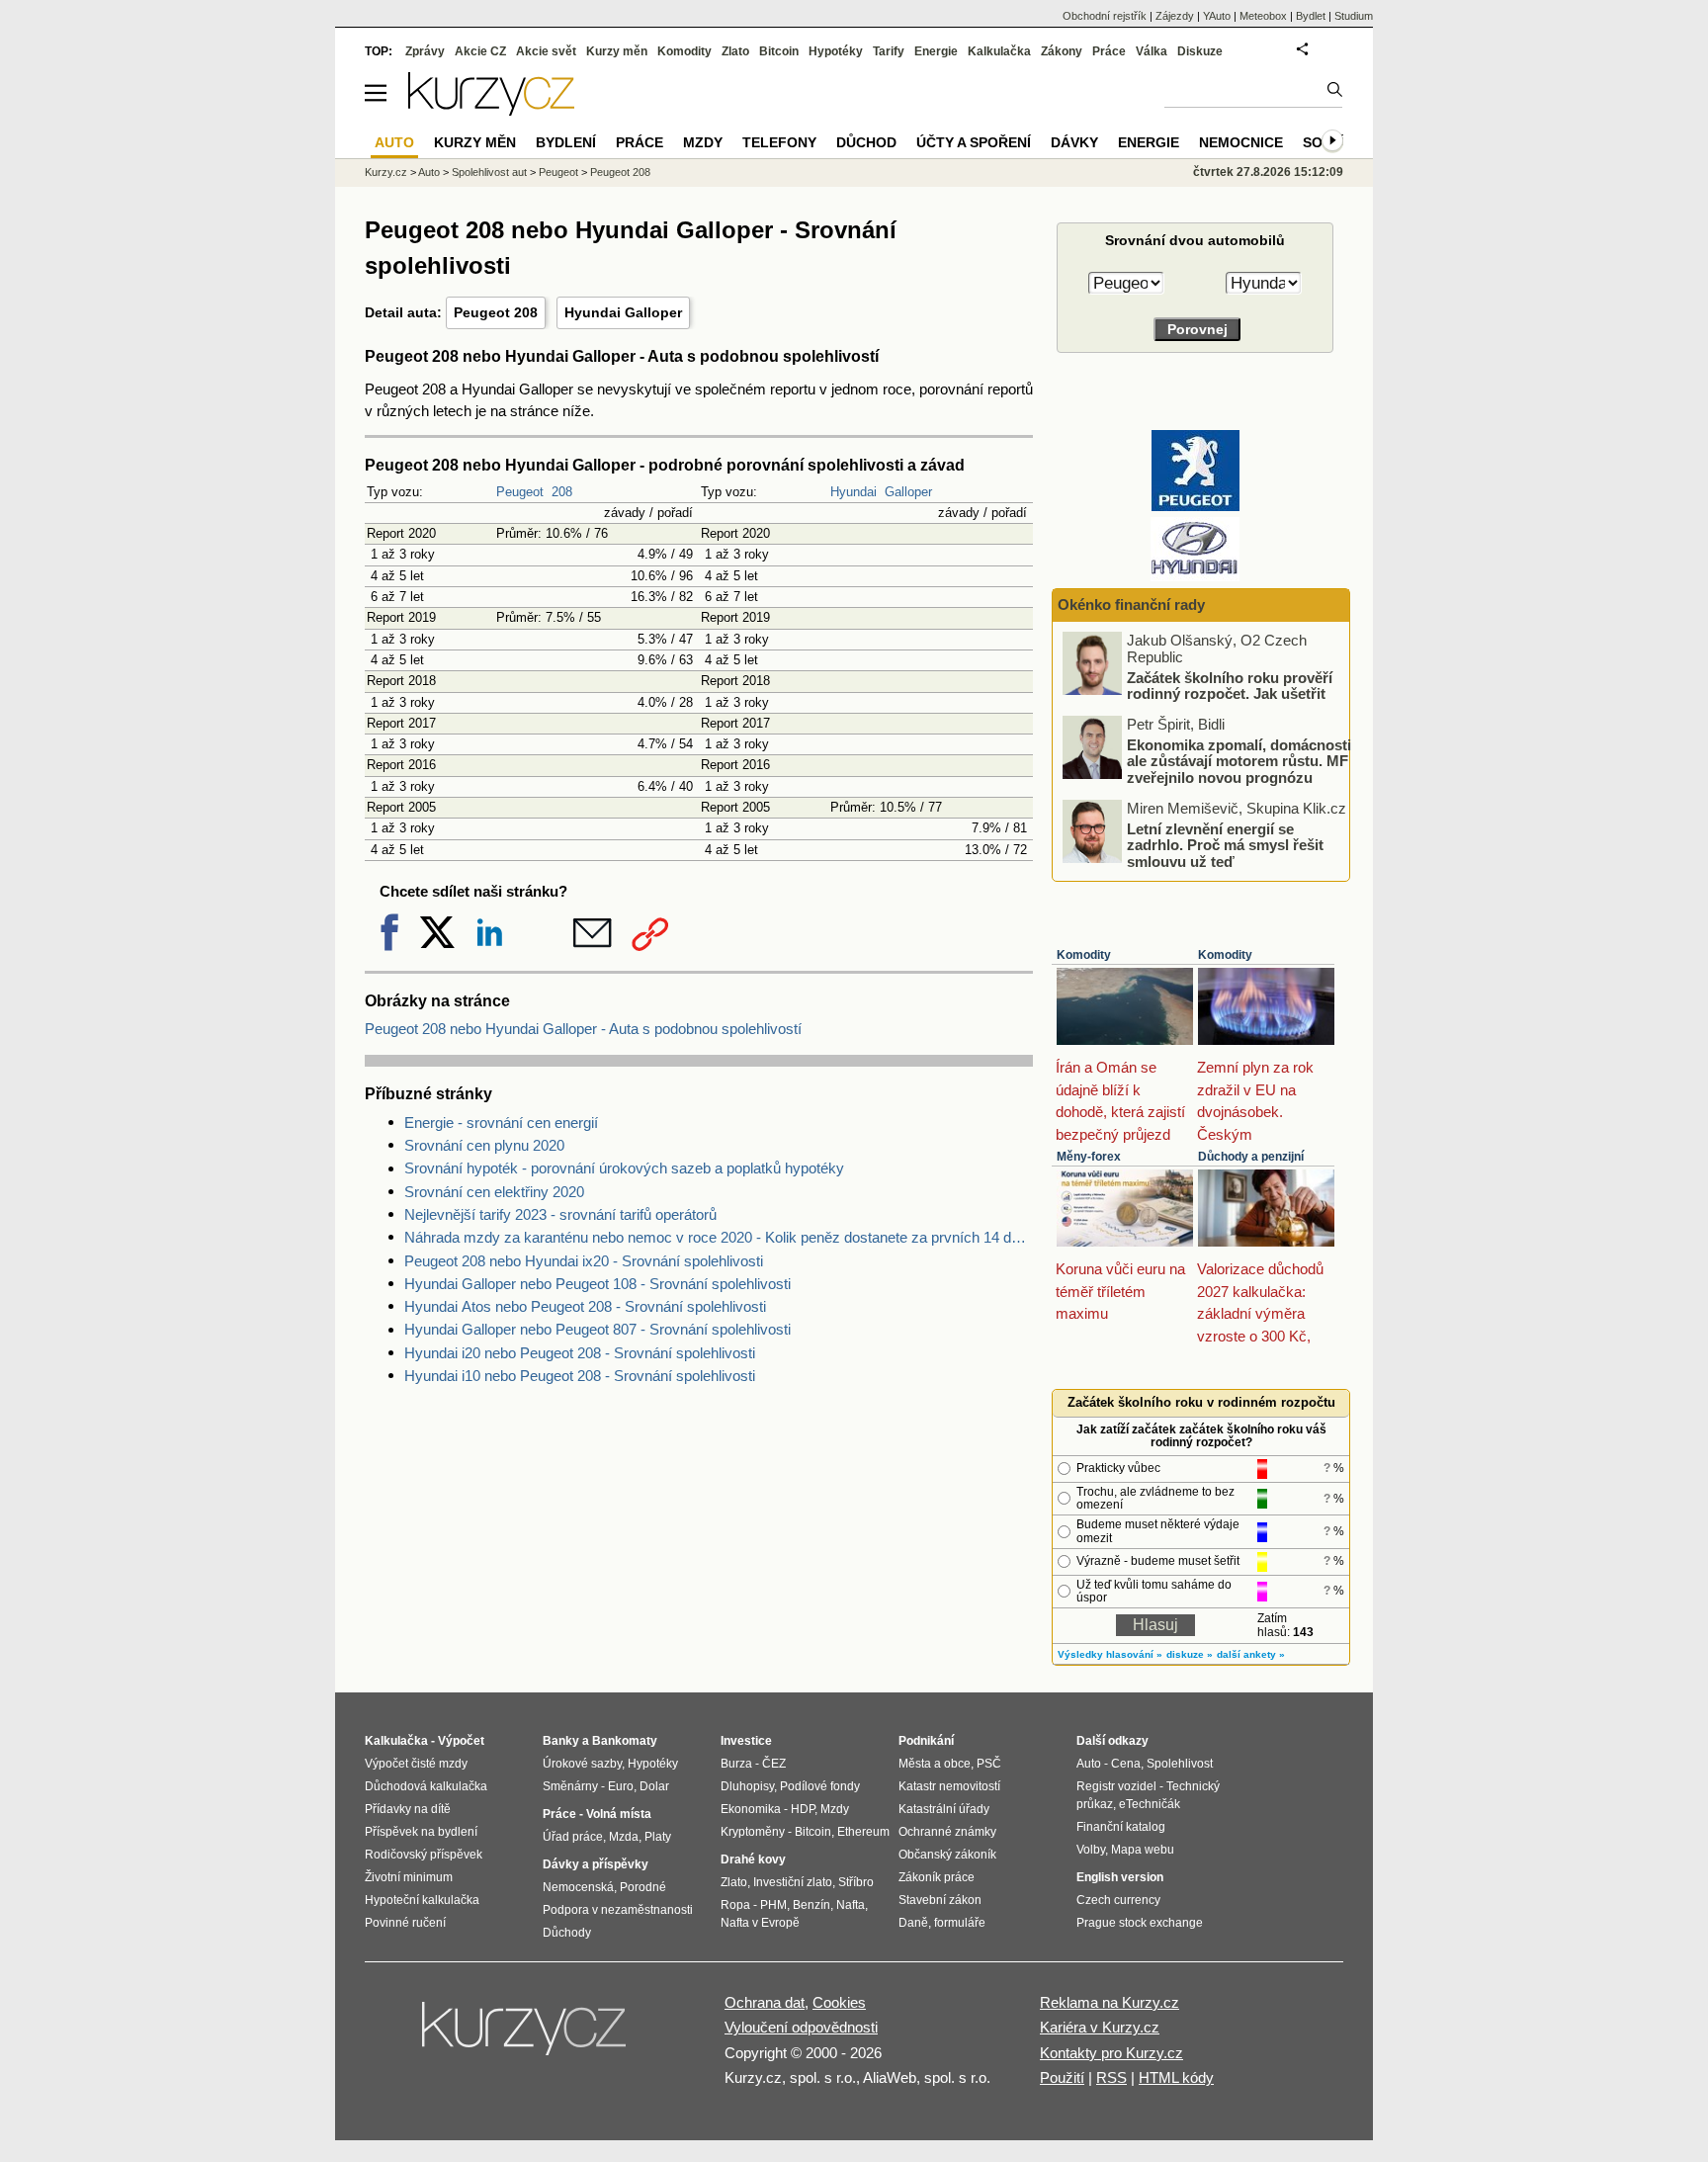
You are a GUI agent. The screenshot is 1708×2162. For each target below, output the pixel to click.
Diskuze (1200, 51)
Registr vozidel (1116, 1786)
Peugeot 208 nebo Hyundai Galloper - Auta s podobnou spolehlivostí (583, 1029)
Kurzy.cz (386, 172)
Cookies (839, 2002)
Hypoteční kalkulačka (422, 1900)
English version (1120, 1877)
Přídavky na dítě (408, 1809)
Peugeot (520, 492)
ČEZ (774, 1764)
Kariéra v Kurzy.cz (1100, 2027)
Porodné (643, 1887)
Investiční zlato (793, 1882)
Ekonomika (751, 1809)
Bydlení (566, 142)
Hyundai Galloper (623, 312)
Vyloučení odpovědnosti (801, 2027)
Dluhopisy (747, 1786)
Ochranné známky (947, 1832)
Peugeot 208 (496, 312)
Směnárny (570, 1786)
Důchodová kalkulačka (426, 1786)
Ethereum (863, 1832)
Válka (1152, 51)
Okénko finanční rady (1131, 605)
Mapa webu (1143, 1850)
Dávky (1074, 142)
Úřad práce (573, 1837)
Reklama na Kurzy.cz (1110, 2002)
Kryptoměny (753, 1832)
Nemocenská (578, 1887)
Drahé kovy (753, 1859)
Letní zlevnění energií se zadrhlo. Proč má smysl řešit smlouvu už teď (1225, 844)
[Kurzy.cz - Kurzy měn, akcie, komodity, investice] (491, 110)
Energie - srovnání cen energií (501, 1123)
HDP (803, 1809)
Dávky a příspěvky (596, 1864)
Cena (1126, 1764)
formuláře (960, 1923)
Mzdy (703, 142)
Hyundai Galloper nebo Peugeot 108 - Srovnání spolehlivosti (598, 1284)
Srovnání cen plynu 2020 (484, 1145)
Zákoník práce (937, 1877)
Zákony (1062, 51)
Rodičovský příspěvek (424, 1855)
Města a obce (935, 1764)
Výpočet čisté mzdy (416, 1764)
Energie (936, 51)
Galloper (908, 492)
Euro (621, 1786)
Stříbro (856, 1882)
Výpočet (461, 1741)
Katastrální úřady (944, 1809)
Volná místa (619, 1814)
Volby (1091, 1850)
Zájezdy (1175, 16)
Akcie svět (546, 51)
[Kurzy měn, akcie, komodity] (526, 2036)
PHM (773, 1905)
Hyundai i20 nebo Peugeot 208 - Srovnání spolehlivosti (580, 1353)
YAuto (1217, 16)
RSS (1111, 2077)
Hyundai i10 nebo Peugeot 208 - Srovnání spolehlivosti (580, 1376)
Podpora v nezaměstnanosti (618, 1910)
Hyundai (854, 492)
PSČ (989, 1764)
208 (562, 492)
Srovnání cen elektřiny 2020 (494, 1192)
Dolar (654, 1786)
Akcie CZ (480, 51)
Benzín (811, 1905)
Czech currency (1118, 1900)
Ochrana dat (765, 2002)
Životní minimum (409, 1877)
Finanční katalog (1121, 1827)
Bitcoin (779, 51)
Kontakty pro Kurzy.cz (1111, 2053)
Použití (1062, 2077)
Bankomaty (625, 1741)
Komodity (1084, 955)
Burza (736, 1764)
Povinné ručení (405, 1923)
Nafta (851, 1905)
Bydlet (1311, 16)
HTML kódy (1176, 2077)
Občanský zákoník (947, 1855)
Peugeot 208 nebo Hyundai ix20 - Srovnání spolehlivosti (584, 1261)
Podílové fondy (820, 1786)
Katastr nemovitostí (949, 1786)
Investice (746, 1741)
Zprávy (425, 51)
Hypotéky (836, 51)
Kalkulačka (999, 51)
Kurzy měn (617, 51)
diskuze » (1190, 1654)
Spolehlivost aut (489, 172)
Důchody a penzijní (1251, 1157)
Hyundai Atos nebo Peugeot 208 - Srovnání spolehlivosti (585, 1306)
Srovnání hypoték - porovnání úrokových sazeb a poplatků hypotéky (624, 1168)
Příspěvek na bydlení (421, 1832)
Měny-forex (1089, 1157)
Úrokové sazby (582, 1764)
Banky (561, 1741)
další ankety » (1251, 1654)
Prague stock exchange (1140, 1923)
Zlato (735, 51)
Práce (1109, 51)
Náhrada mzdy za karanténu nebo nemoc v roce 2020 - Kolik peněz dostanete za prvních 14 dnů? (719, 1237)
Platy (658, 1837)
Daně (913, 1923)
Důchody (567, 1933)
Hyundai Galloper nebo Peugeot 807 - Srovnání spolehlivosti (598, 1329)
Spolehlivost (1180, 1764)
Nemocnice (1241, 142)
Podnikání (926, 1741)
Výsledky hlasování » (1110, 1654)
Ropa (735, 1905)
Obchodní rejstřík (1105, 16)
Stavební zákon (940, 1900)
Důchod (866, 142)
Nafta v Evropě (760, 1923)
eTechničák (1150, 1804)
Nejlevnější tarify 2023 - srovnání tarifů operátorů (560, 1214)
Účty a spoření (974, 142)
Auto (429, 172)
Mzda (624, 1837)
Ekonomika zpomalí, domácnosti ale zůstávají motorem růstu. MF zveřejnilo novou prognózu (1239, 760)
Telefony (779, 142)
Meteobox (1263, 16)
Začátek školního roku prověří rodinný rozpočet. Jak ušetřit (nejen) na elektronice (1230, 693)
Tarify (889, 51)
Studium (1354, 16)
